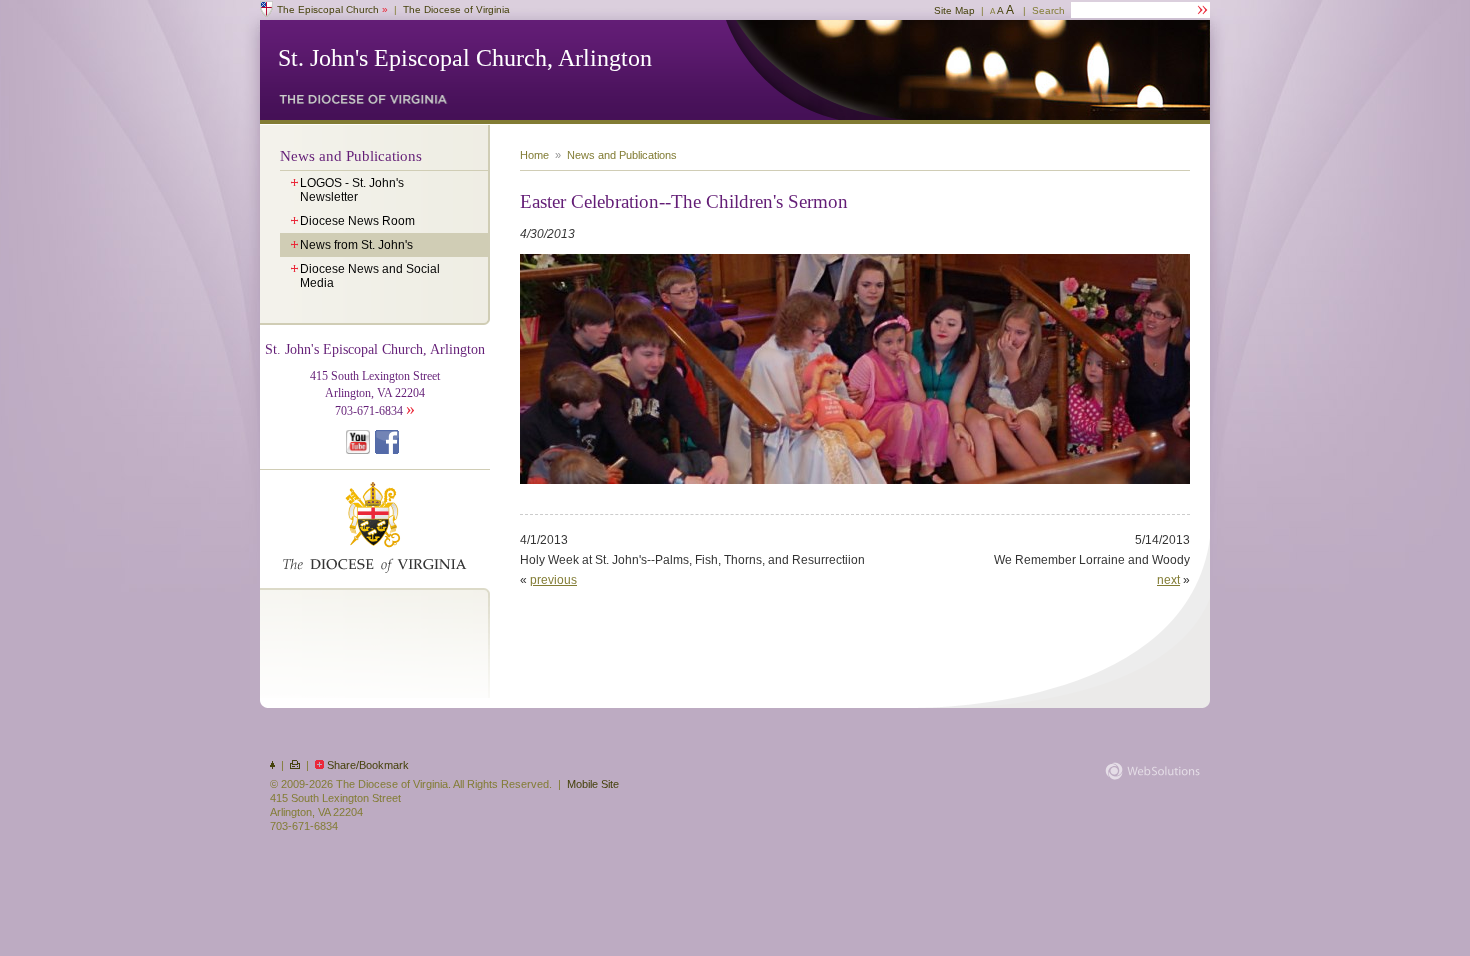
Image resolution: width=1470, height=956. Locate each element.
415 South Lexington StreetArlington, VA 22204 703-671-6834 (375, 380)
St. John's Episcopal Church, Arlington (465, 58)
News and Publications (351, 156)
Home (534, 155)
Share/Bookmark (368, 765)
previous (553, 580)
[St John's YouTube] (360, 450)
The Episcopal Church (332, 9)
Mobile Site (593, 784)
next (1168, 580)
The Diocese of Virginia (456, 9)
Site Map (954, 10)
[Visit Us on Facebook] (389, 450)
